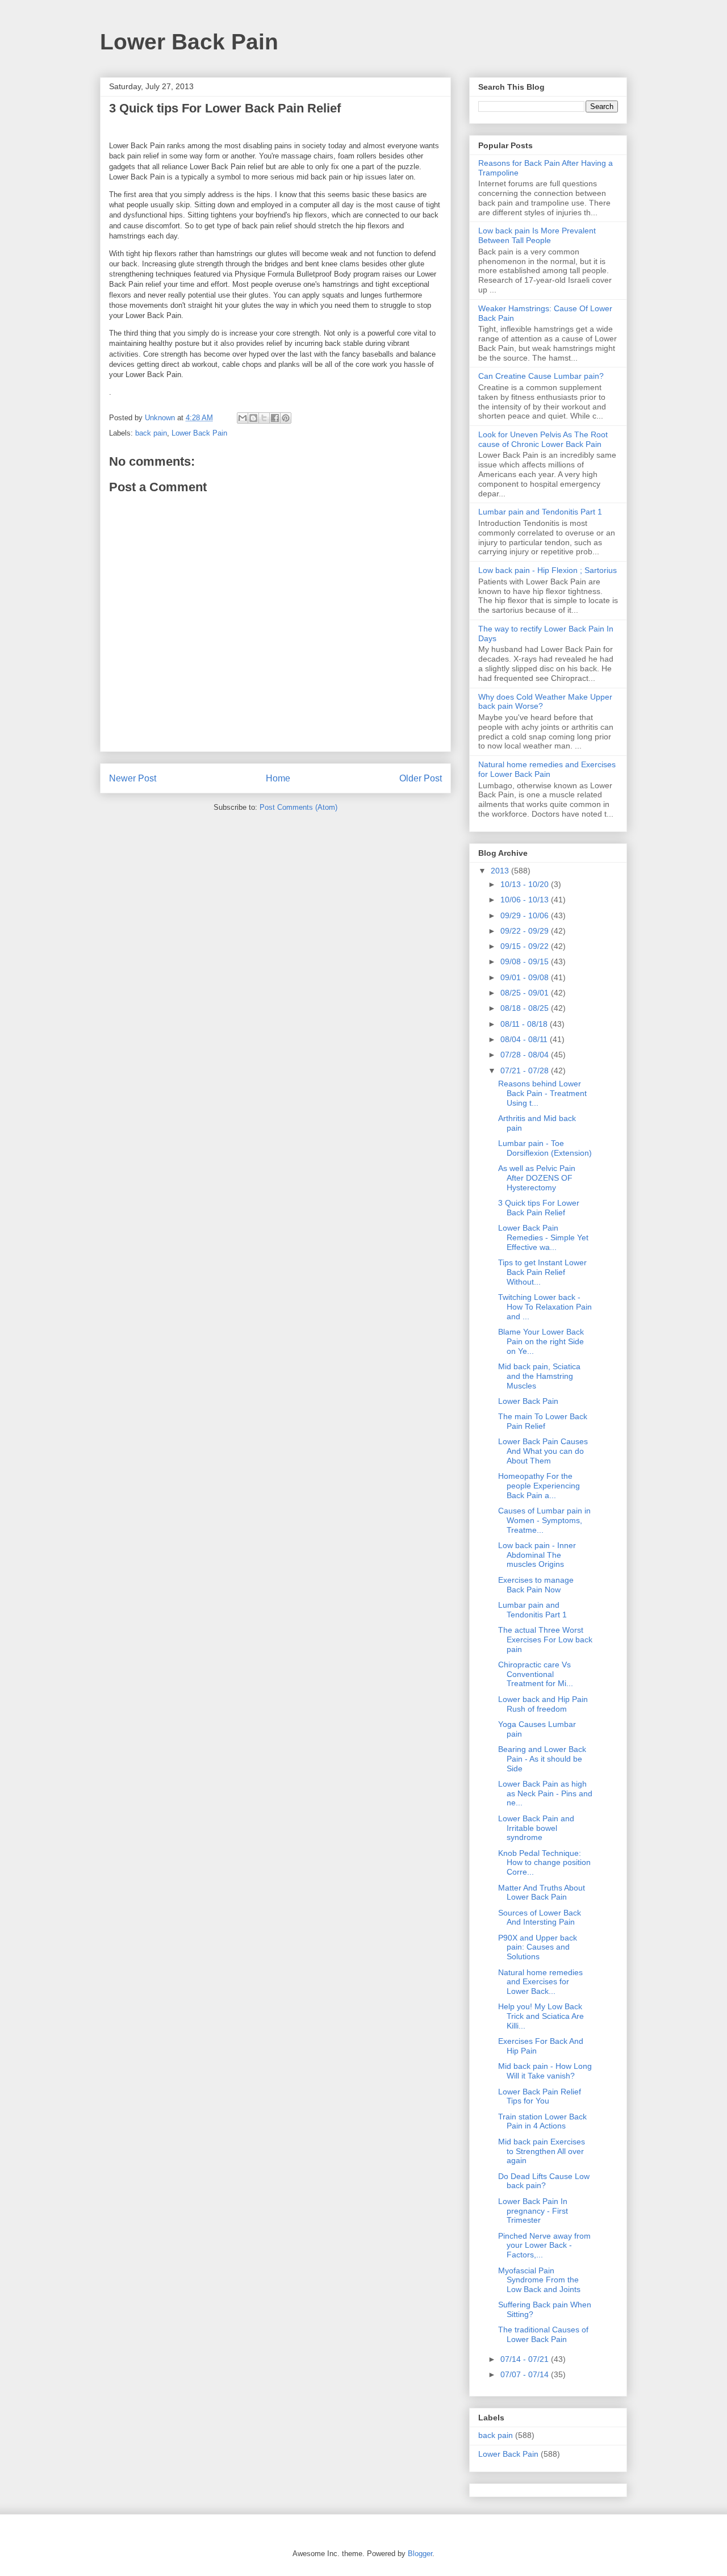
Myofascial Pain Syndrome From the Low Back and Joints (539, 2280)
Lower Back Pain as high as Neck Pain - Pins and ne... (545, 1793)
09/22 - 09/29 (526, 931)
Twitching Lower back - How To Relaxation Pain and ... (545, 1307)
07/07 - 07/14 (526, 2374)
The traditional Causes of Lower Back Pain (543, 2334)
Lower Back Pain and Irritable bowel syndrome (536, 1828)
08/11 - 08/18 (525, 1024)
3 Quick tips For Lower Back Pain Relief (539, 1208)
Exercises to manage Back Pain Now (536, 1585)
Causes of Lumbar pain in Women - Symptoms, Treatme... (544, 1520)
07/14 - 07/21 (526, 2359)
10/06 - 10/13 (526, 900)
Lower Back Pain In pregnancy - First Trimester (533, 2211)
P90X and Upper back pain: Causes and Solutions (538, 1947)
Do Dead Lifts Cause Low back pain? (544, 2181)
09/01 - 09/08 (526, 977)
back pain (151, 433)
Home (278, 778)
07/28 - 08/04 (526, 1055)
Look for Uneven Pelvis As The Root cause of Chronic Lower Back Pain (543, 439)
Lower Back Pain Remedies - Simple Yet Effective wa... (543, 1237)
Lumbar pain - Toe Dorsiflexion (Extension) (545, 1148)
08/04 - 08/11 (525, 1039)
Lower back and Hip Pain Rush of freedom (543, 1704)
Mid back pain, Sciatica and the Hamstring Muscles (539, 1376)
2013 (501, 871)
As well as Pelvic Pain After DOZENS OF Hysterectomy (537, 1178)
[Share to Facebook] (275, 418)
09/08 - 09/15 (526, 961)
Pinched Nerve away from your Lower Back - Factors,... (544, 2245)
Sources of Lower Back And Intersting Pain (540, 1918)
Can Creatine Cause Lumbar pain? (541, 376)
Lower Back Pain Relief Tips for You (540, 2096)
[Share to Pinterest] (286, 418)
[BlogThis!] (253, 418)
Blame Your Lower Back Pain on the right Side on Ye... (541, 1341)
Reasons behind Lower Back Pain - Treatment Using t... (542, 1093)
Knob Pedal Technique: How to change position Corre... (544, 1863)
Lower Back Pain (189, 42)
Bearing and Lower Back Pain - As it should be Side (542, 1759)
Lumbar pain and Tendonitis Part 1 (540, 512)
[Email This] (243, 418)
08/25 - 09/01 (526, 993)
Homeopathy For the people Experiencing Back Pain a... (539, 1486)
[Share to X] (264, 418)
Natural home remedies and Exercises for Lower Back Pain (547, 769)
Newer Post (133, 778)
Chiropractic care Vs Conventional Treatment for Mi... (536, 1674)
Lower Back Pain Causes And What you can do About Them (543, 1451)
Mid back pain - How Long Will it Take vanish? (545, 2071)
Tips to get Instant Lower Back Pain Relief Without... (542, 1272)
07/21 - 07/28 (526, 1070)
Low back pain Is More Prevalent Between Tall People (537, 235)
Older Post (421, 778)
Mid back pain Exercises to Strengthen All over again (542, 2151)
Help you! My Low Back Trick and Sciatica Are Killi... (541, 2016)
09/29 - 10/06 (526, 915)
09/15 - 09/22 (526, 946)
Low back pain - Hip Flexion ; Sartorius (548, 570)
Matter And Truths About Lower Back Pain (542, 1893)
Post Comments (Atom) (298, 807)
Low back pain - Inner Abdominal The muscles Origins (537, 1555)
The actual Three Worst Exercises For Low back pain (545, 1640)
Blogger (420, 2554)
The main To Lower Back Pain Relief (543, 1421)
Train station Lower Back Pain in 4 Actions (542, 2121)
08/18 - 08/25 (526, 1008)
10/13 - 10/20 (526, 884)
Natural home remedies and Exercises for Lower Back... (540, 1982)
